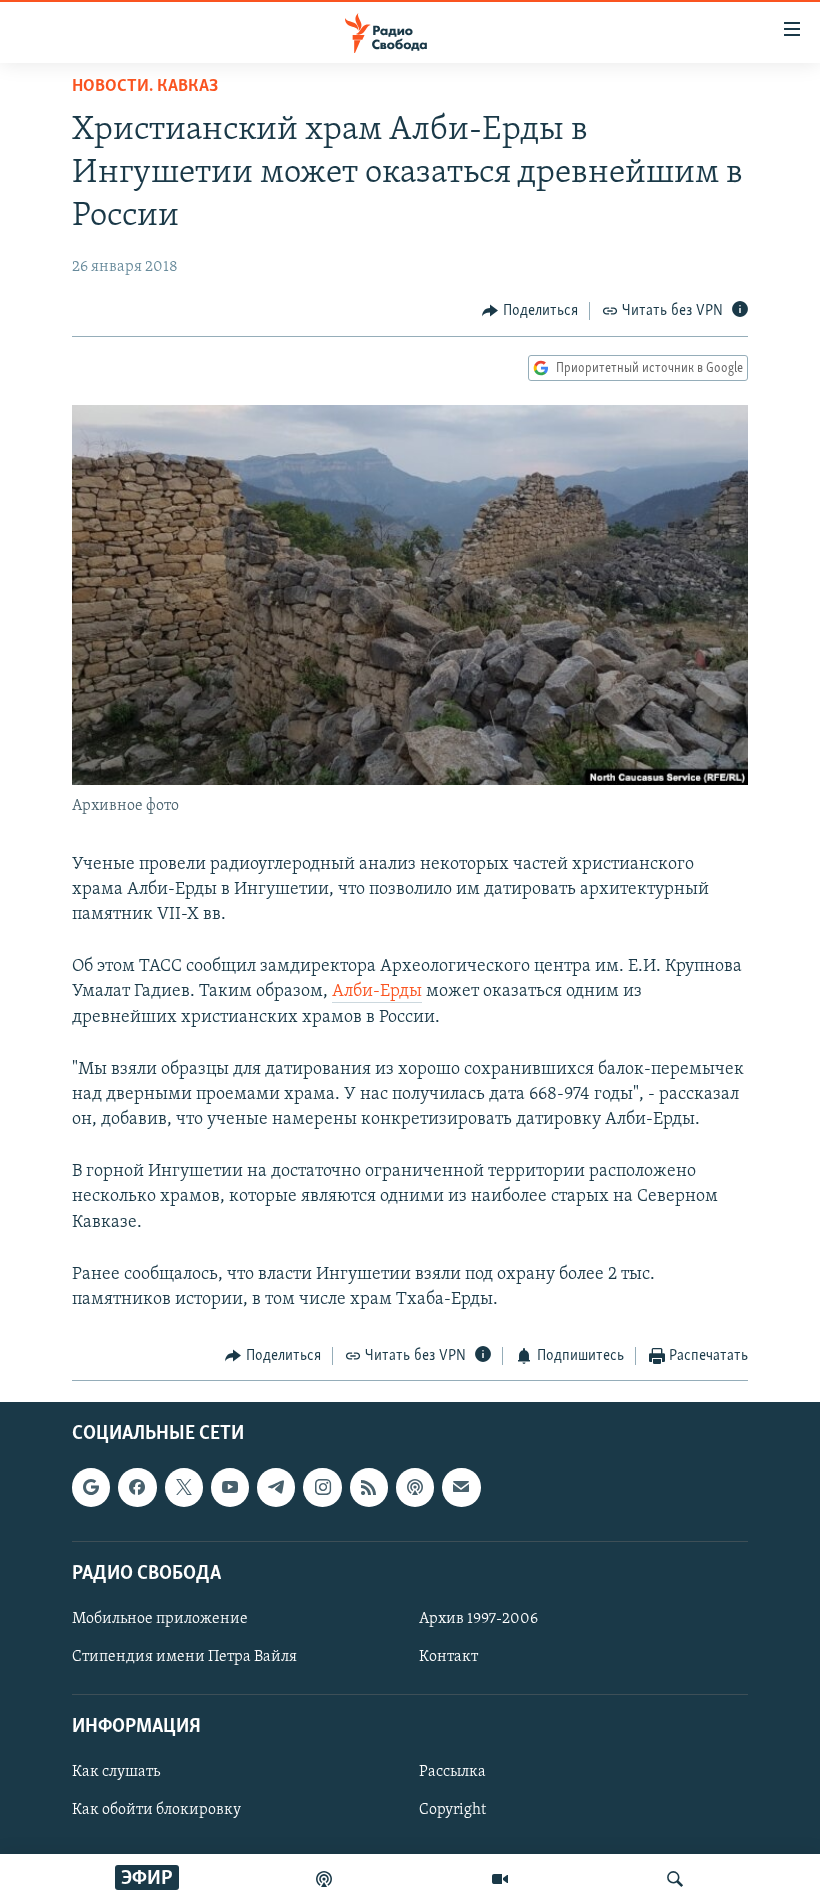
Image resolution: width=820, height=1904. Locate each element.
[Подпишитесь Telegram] (276, 1487)
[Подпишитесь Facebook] (137, 1487)
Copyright (452, 1810)
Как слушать (116, 1772)
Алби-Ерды (377, 992)
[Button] (530, 311)
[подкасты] (324, 1879)
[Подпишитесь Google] (91, 1487)
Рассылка (452, 1772)
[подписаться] (461, 1487)
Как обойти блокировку (156, 1810)
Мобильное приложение (160, 1619)
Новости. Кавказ (145, 87)
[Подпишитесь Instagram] (322, 1487)
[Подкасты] (415, 1487)
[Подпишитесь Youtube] (230, 1487)
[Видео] (500, 1879)
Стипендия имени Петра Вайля (184, 1657)
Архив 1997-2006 (478, 1619)
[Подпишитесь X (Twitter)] (184, 1487)
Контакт (448, 1657)
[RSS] (369, 1487)
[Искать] (675, 1879)
